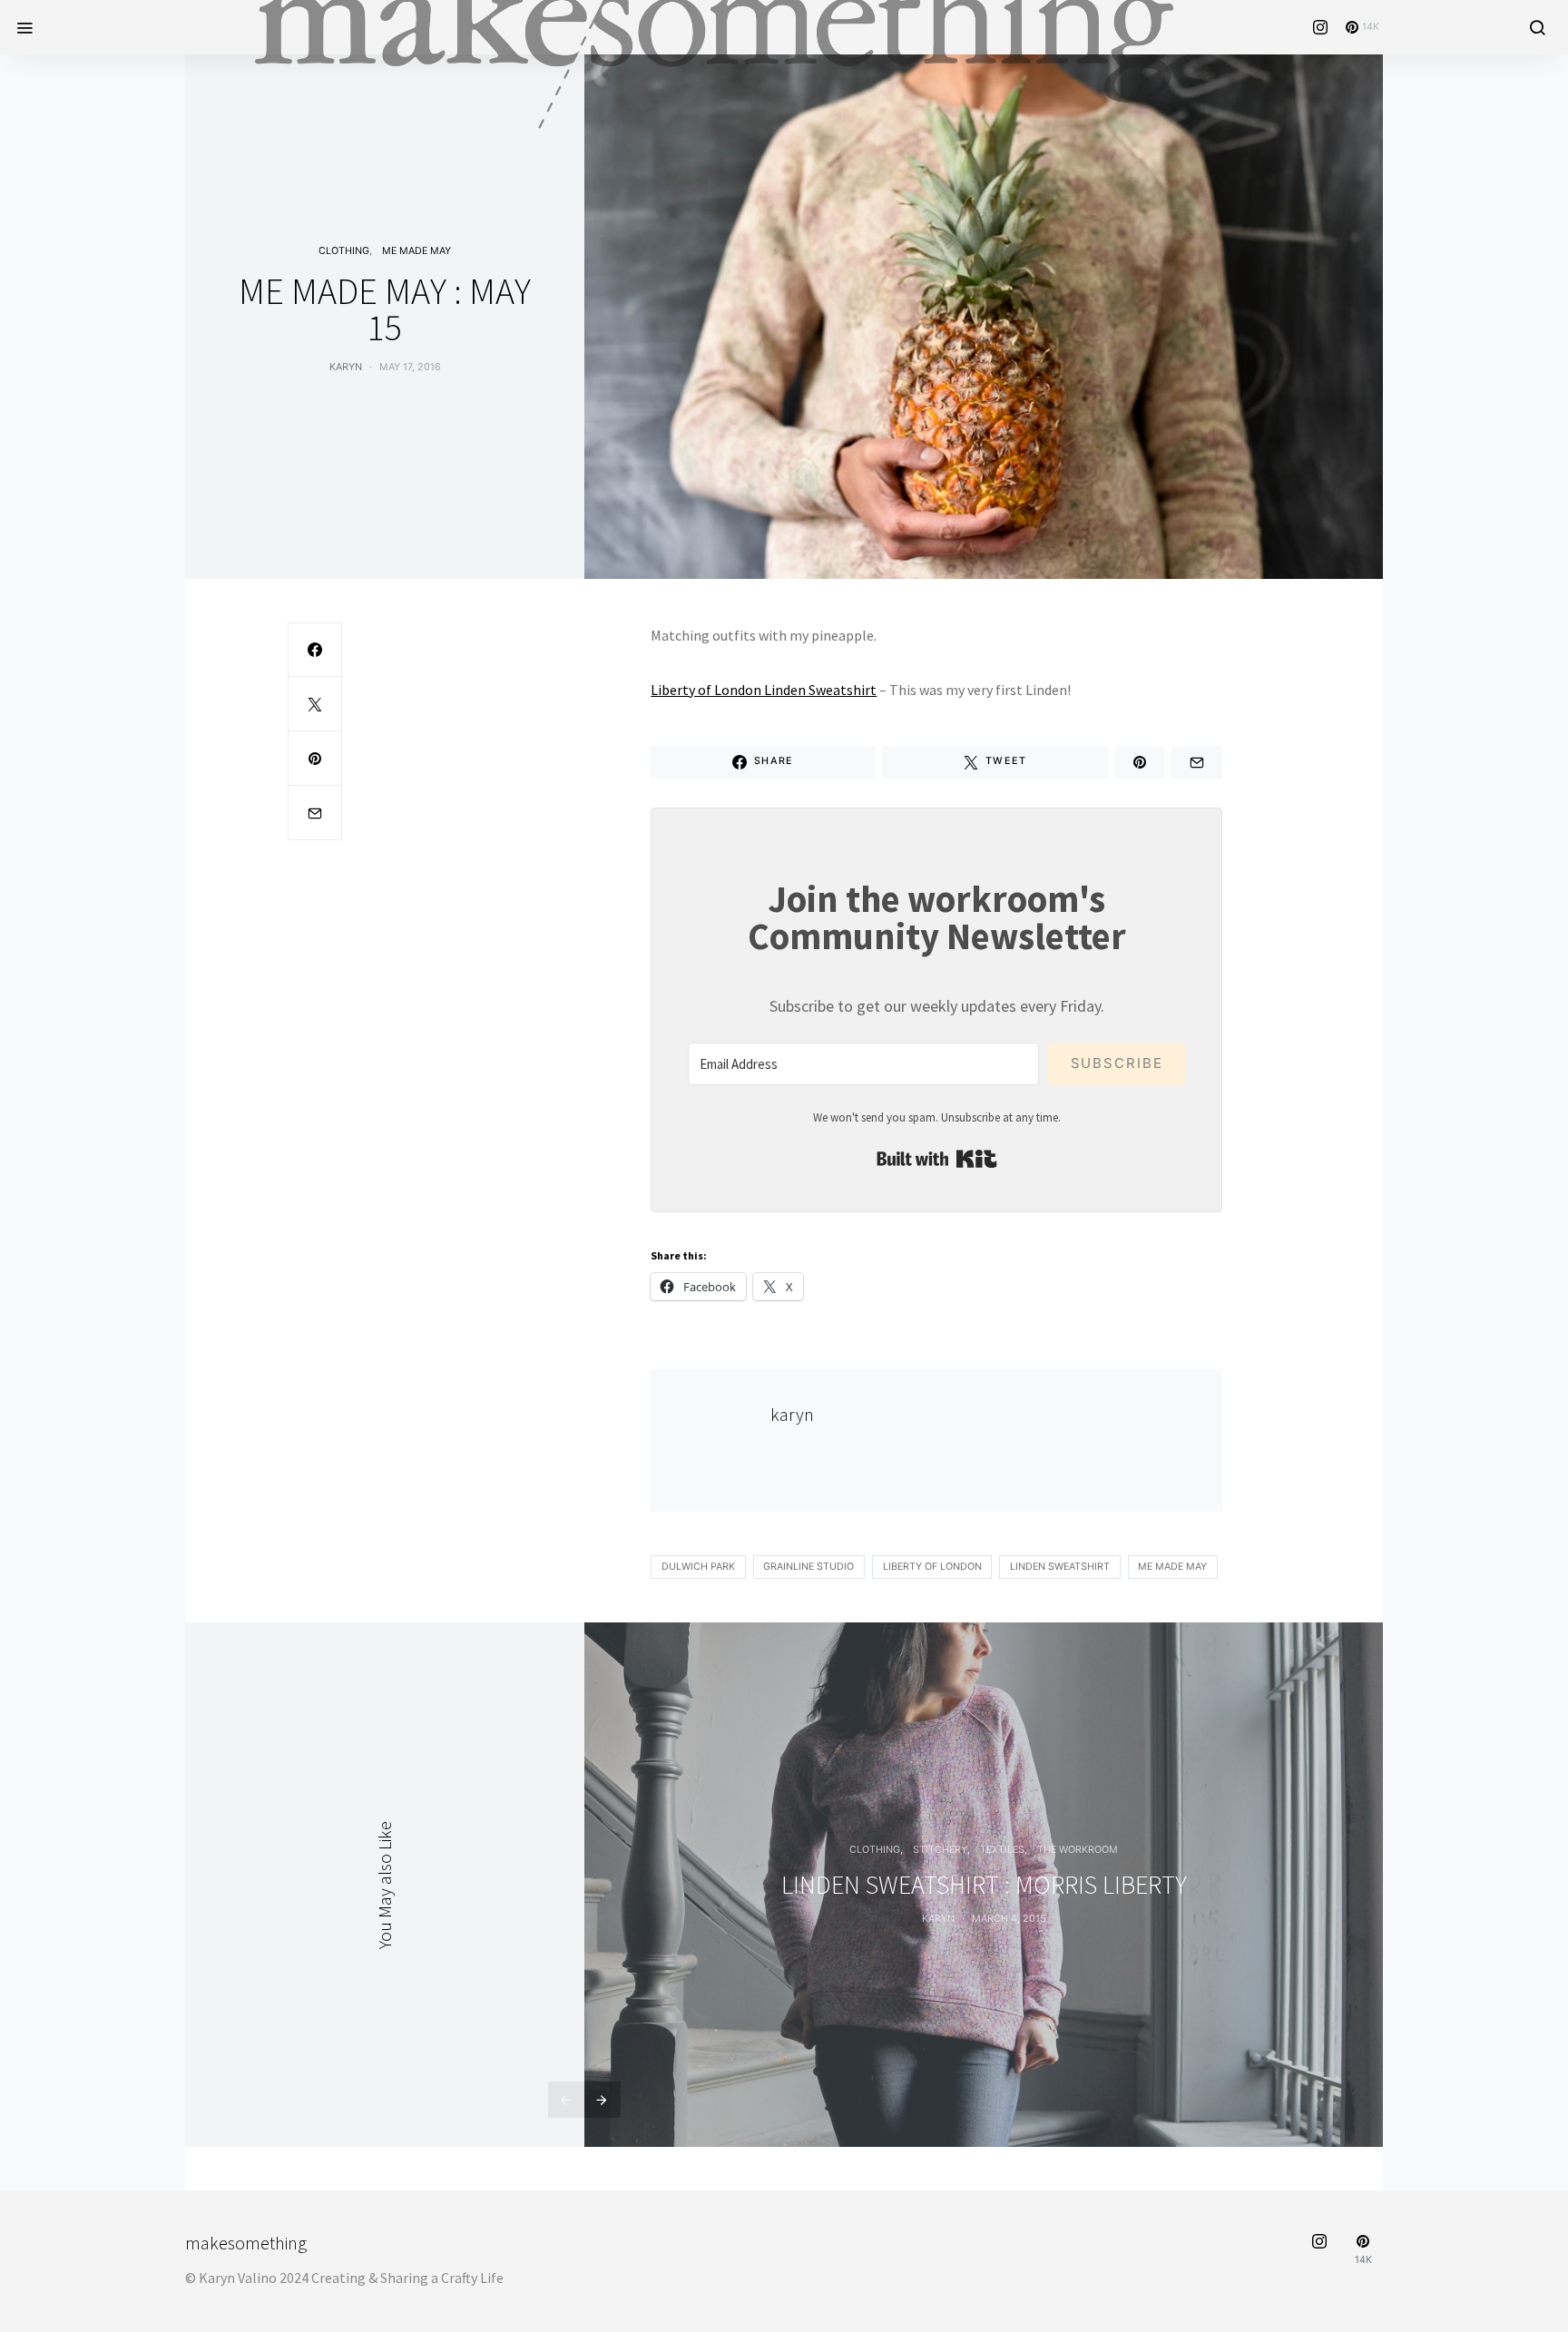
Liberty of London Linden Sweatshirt (764, 690)
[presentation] (566, 2100)
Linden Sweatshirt (1060, 1567)
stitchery (940, 1850)
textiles (1002, 1850)
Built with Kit (937, 1159)
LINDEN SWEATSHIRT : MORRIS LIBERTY (984, 1885)
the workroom (1078, 1850)
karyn (346, 367)
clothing (344, 251)
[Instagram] (1320, 27)
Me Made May (416, 251)
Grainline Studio (808, 1567)
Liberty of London (932, 1567)
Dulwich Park (698, 1567)
